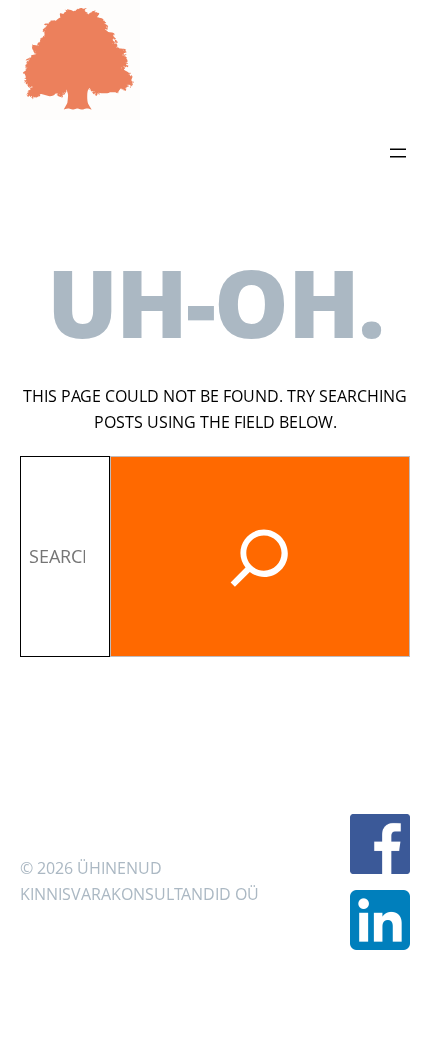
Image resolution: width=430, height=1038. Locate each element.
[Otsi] (260, 556)
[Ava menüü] (398, 153)
